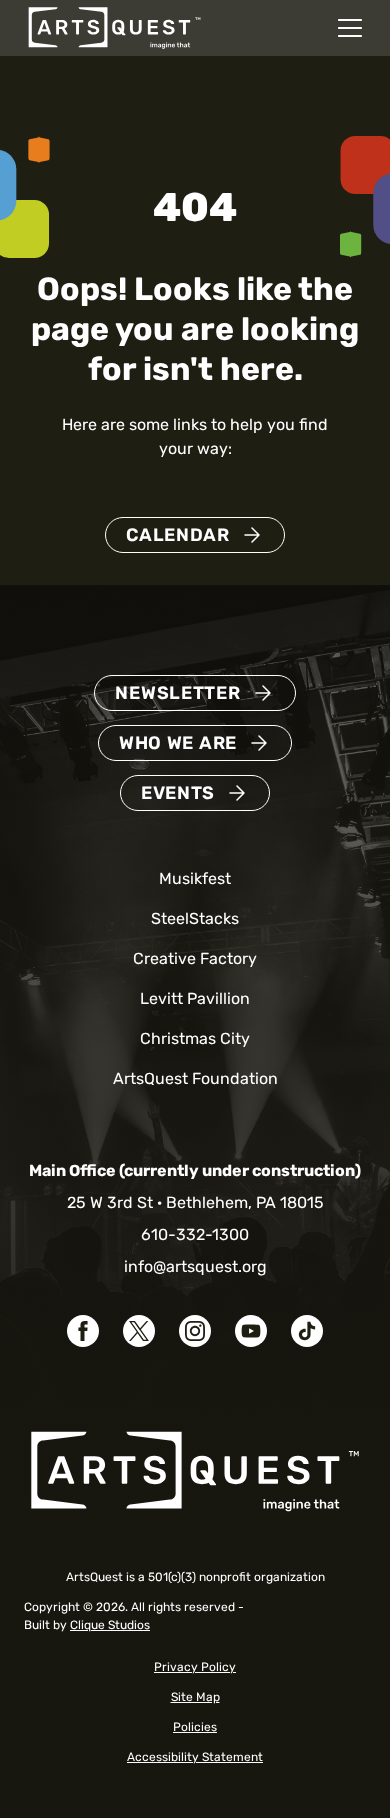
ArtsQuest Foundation (195, 1078)
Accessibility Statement (195, 1757)
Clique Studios (110, 1625)
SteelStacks (195, 918)
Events (178, 793)
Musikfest (195, 878)
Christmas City (195, 1038)
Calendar (178, 535)
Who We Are (178, 743)
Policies (195, 1727)
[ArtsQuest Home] (114, 26)
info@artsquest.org (195, 1266)
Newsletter (177, 693)
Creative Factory (195, 958)
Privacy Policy (195, 1667)
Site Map (195, 1697)
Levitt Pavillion (195, 998)
